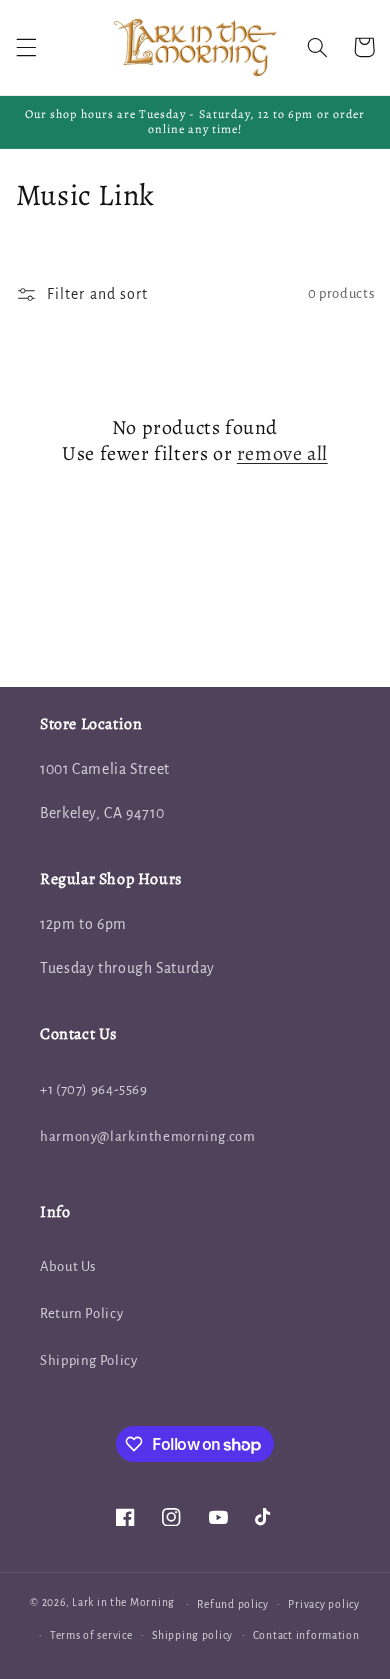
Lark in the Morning (123, 1603)
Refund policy (233, 1604)
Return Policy (81, 1313)
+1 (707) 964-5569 (94, 1089)
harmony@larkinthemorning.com (148, 1136)
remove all (282, 454)
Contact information (306, 1635)
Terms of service (91, 1635)
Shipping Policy (88, 1360)
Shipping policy (192, 1635)
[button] (26, 47)
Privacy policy (323, 1604)
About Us (68, 1266)
